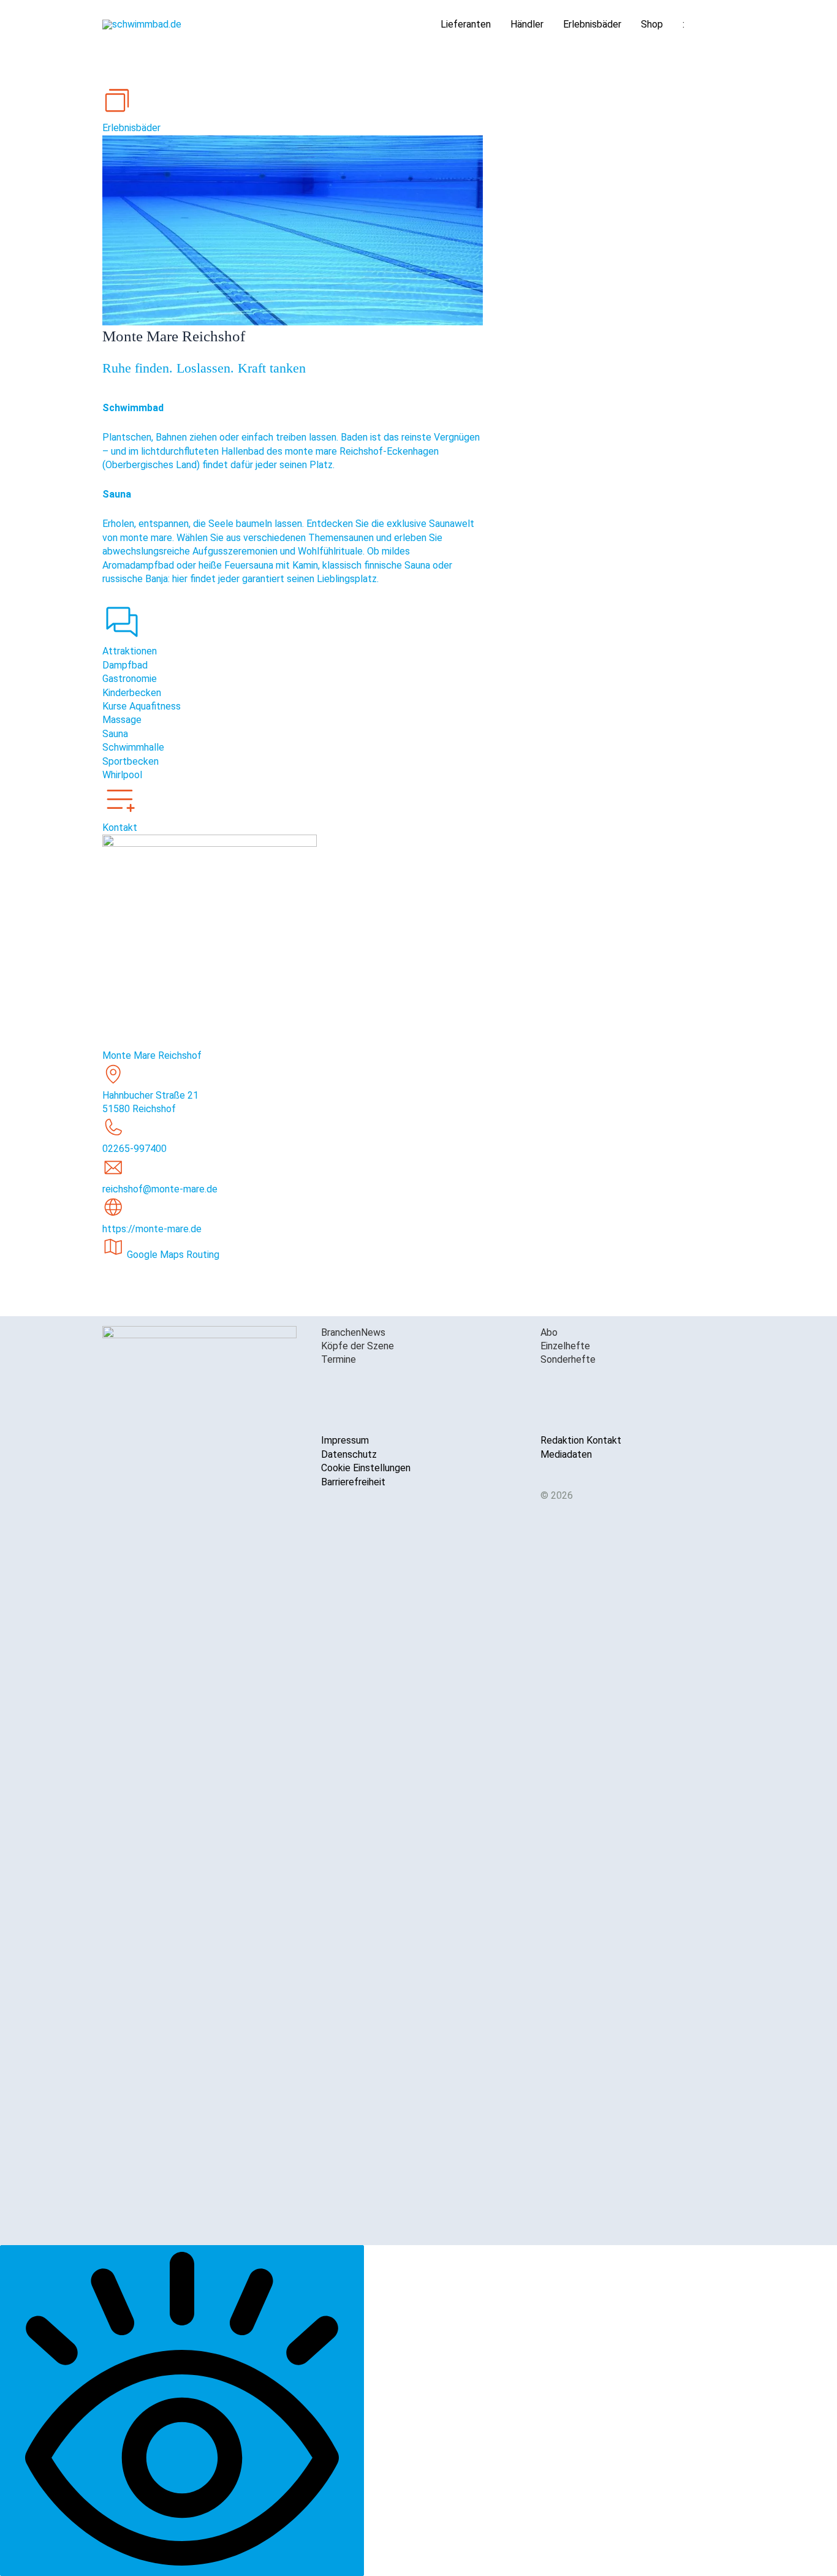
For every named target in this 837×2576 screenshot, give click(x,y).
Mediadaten (566, 1454)
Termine (339, 1359)
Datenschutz (349, 1454)
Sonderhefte (568, 1359)
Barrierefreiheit (353, 1482)
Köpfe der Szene (358, 1346)
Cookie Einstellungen (366, 1468)
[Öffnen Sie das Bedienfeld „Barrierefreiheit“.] (182, 2411)
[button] (720, 25)
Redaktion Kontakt (581, 1440)
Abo (549, 1332)
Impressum (345, 1440)
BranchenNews (353, 1332)
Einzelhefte (565, 1346)
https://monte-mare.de (152, 1229)
